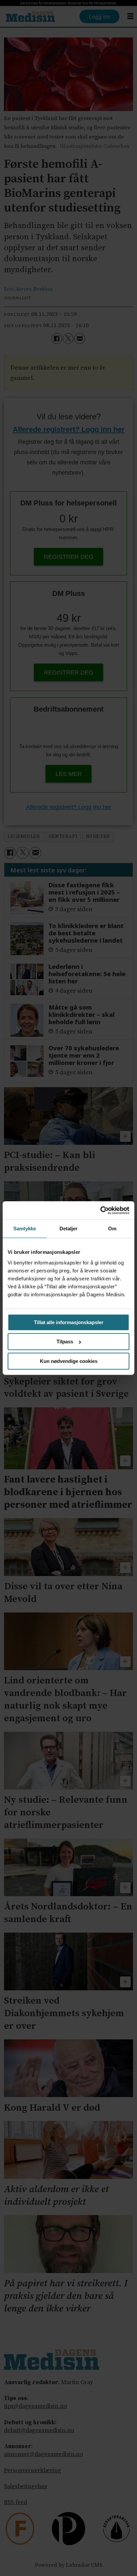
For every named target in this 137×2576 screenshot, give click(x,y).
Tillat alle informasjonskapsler (69, 1322)
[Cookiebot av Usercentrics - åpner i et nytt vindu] (100, 1210)
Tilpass (65, 1342)
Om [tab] (112, 1229)
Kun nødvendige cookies (69, 1361)
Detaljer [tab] (69, 1229)
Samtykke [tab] (25, 1229)
